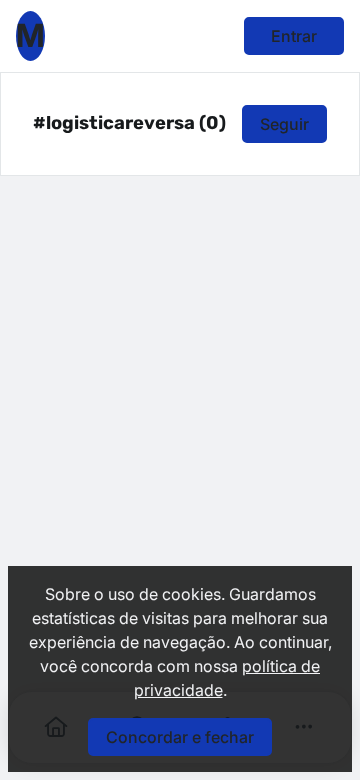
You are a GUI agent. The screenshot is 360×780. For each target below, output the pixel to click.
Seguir (284, 124)
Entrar (294, 36)
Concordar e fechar (180, 737)
